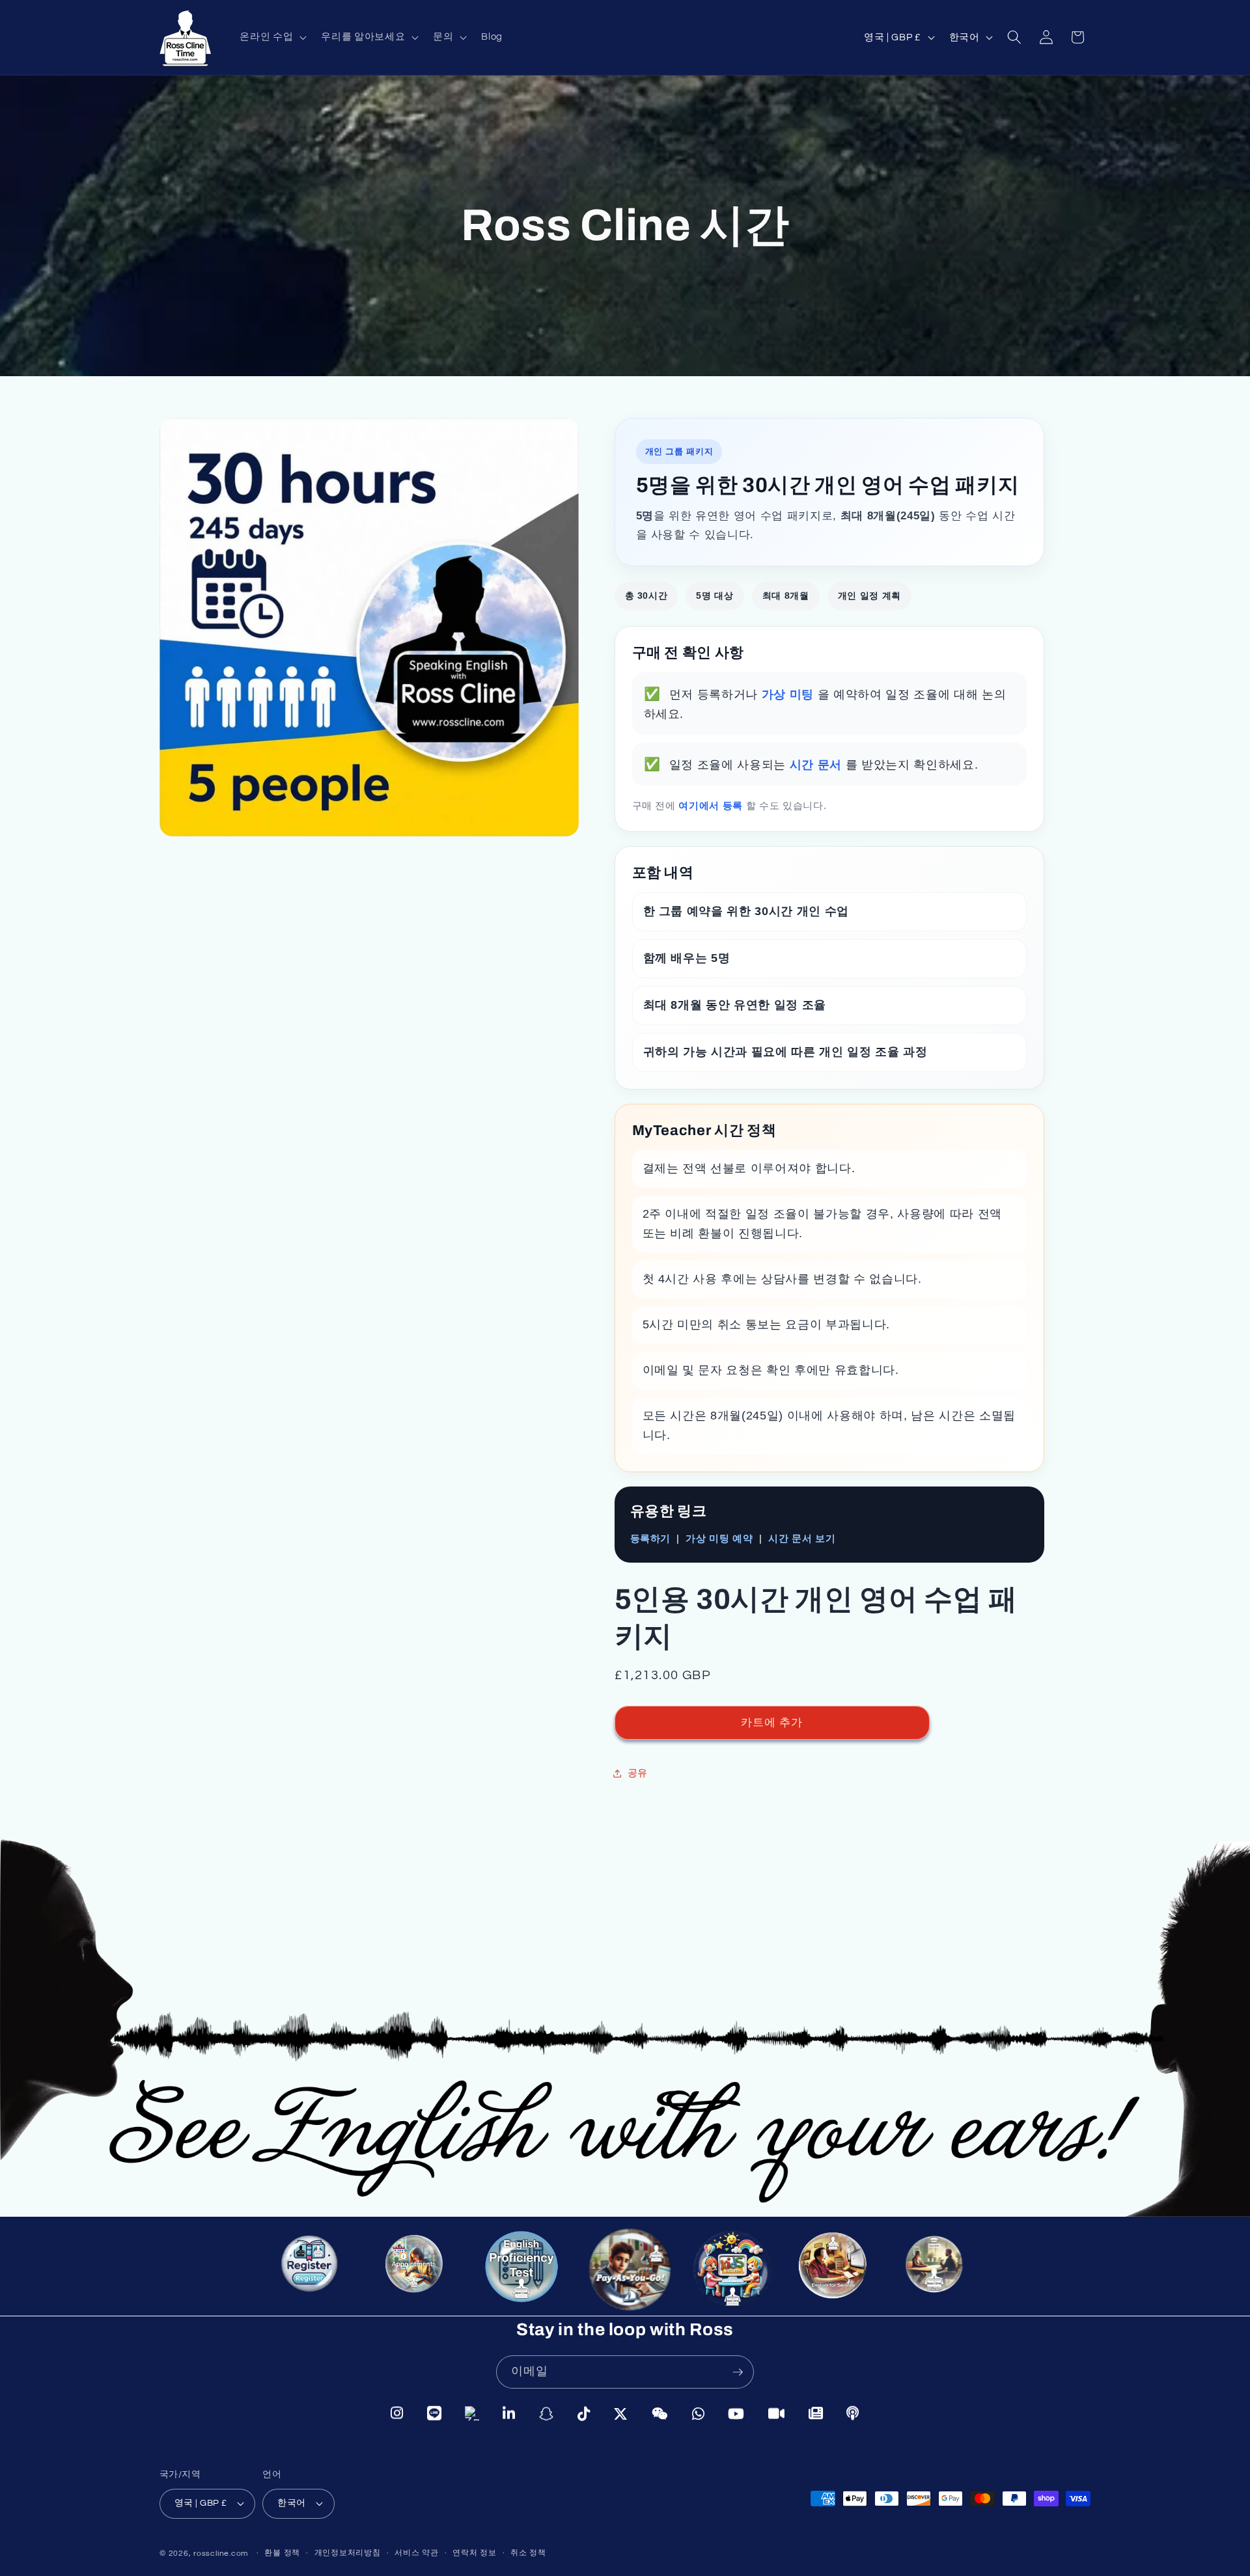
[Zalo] (472, 2414)
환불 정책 (282, 2553)
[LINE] (435, 2414)
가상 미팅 (790, 694)
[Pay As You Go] (623, 2268)
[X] (621, 2413)
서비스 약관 (417, 2553)
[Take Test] (518, 2267)
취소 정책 (528, 2553)
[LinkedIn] (509, 2414)
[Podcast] (853, 2412)
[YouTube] (736, 2413)
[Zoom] (777, 2413)
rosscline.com (221, 2553)
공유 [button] (638, 1773)
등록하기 (651, 1538)
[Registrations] (316, 2273)
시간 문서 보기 (802, 1538)
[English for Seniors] (839, 2275)
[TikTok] (584, 2414)
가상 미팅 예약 (719, 1538)
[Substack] (816, 2412)
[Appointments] (415, 2269)
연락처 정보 (475, 2553)
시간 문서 (818, 765)
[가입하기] (738, 2372)
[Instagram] (397, 2414)
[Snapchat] (547, 2414)
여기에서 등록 (712, 805)
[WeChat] (660, 2413)
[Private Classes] (941, 2273)
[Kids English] (731, 2271)
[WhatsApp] (699, 2413)
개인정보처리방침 (348, 2553)
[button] (272, 37)
